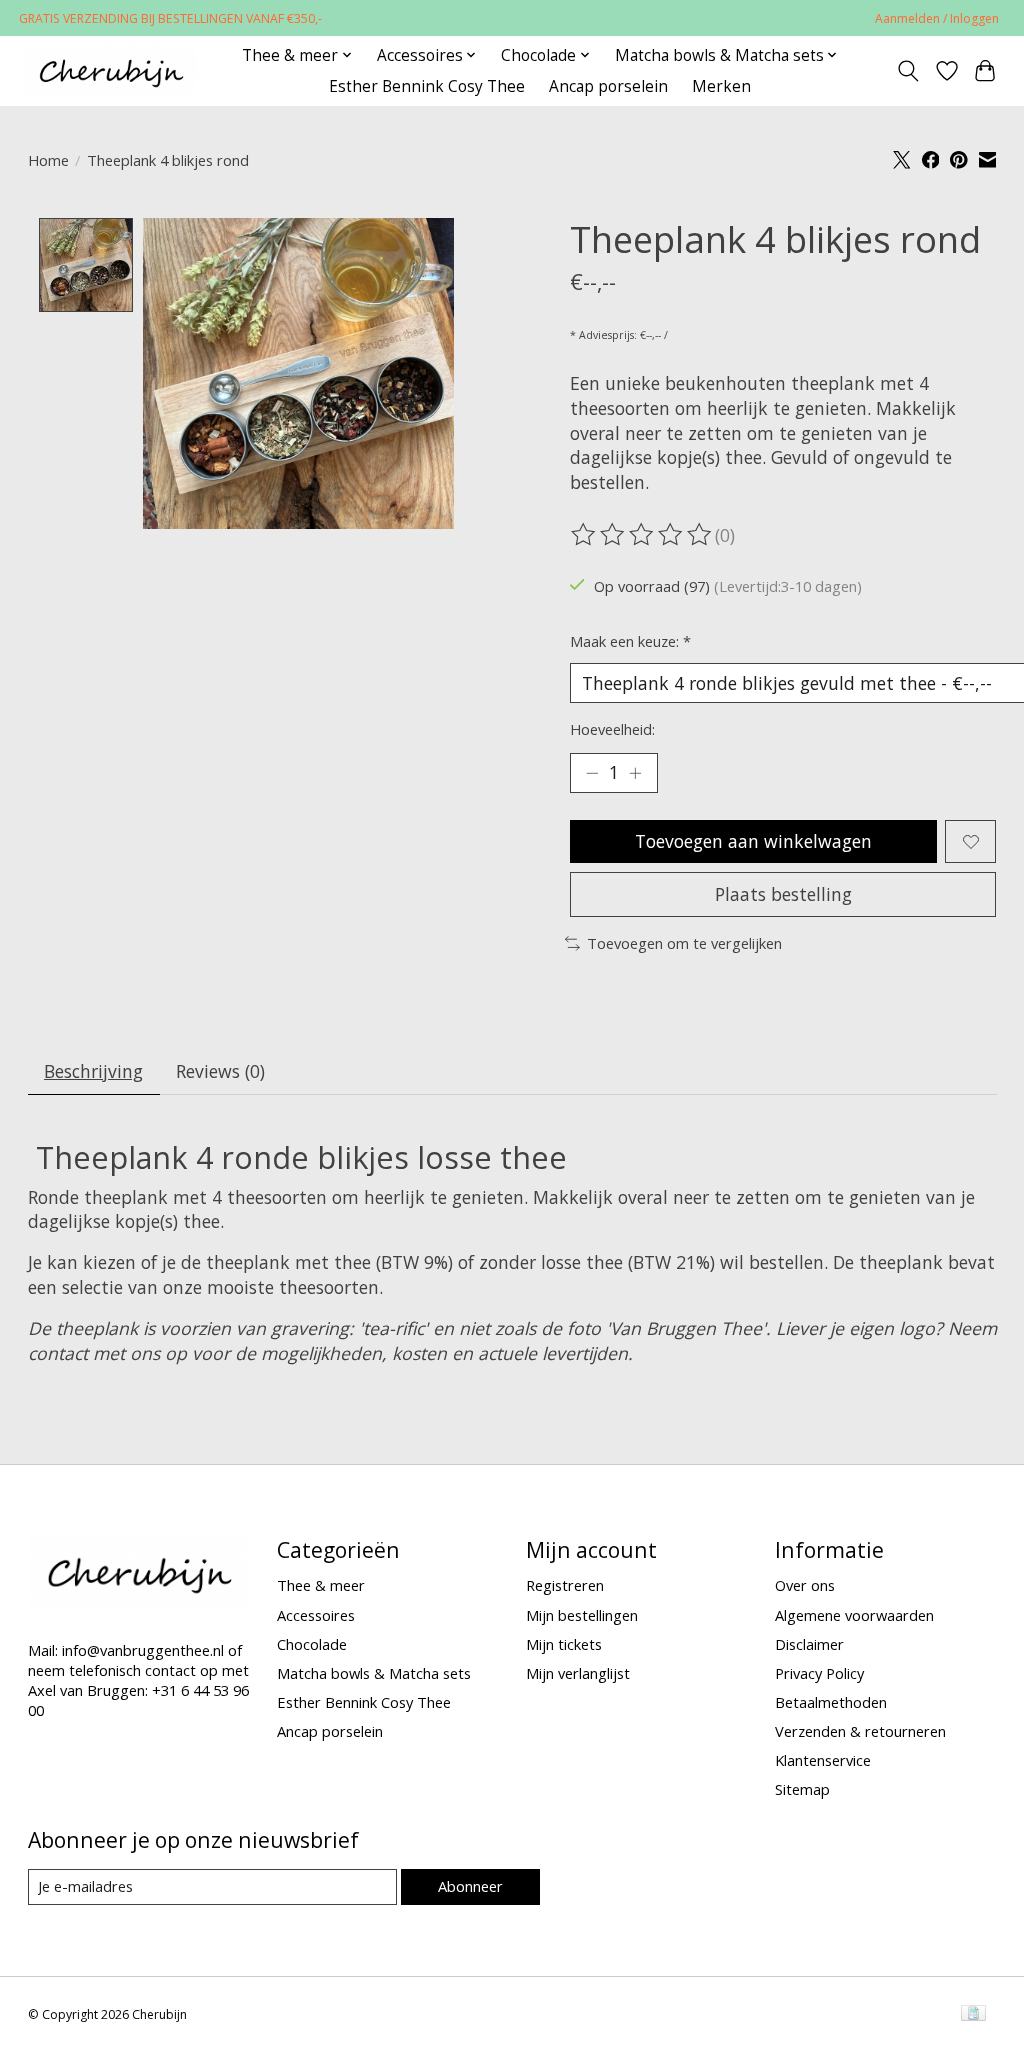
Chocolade (312, 1644)
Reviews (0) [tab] (220, 1071)
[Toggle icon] (907, 71)
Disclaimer (809, 1644)
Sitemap (802, 1789)
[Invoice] (973, 2015)
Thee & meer (321, 1585)
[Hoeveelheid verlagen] (592, 773)
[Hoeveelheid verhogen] (635, 773)
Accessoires (316, 1615)
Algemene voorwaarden (854, 1615)
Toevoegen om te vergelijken (684, 943)
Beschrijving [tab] (93, 1071)
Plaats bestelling (783, 894)
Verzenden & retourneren (860, 1731)
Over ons (805, 1585)
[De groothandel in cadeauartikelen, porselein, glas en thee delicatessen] (110, 70)
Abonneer (470, 1886)
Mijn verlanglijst (578, 1673)
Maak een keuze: (630, 641)
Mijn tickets (564, 1644)
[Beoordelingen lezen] (643, 535)
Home (48, 160)
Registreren (565, 1585)
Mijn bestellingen (582, 1615)
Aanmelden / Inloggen (937, 18)
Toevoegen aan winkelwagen (753, 841)
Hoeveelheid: (612, 729)
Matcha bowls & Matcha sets (374, 1673)
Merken (721, 86)
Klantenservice (823, 1760)
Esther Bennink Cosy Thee (427, 86)
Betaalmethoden (831, 1702)
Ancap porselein (608, 86)
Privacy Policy (819, 1673)
